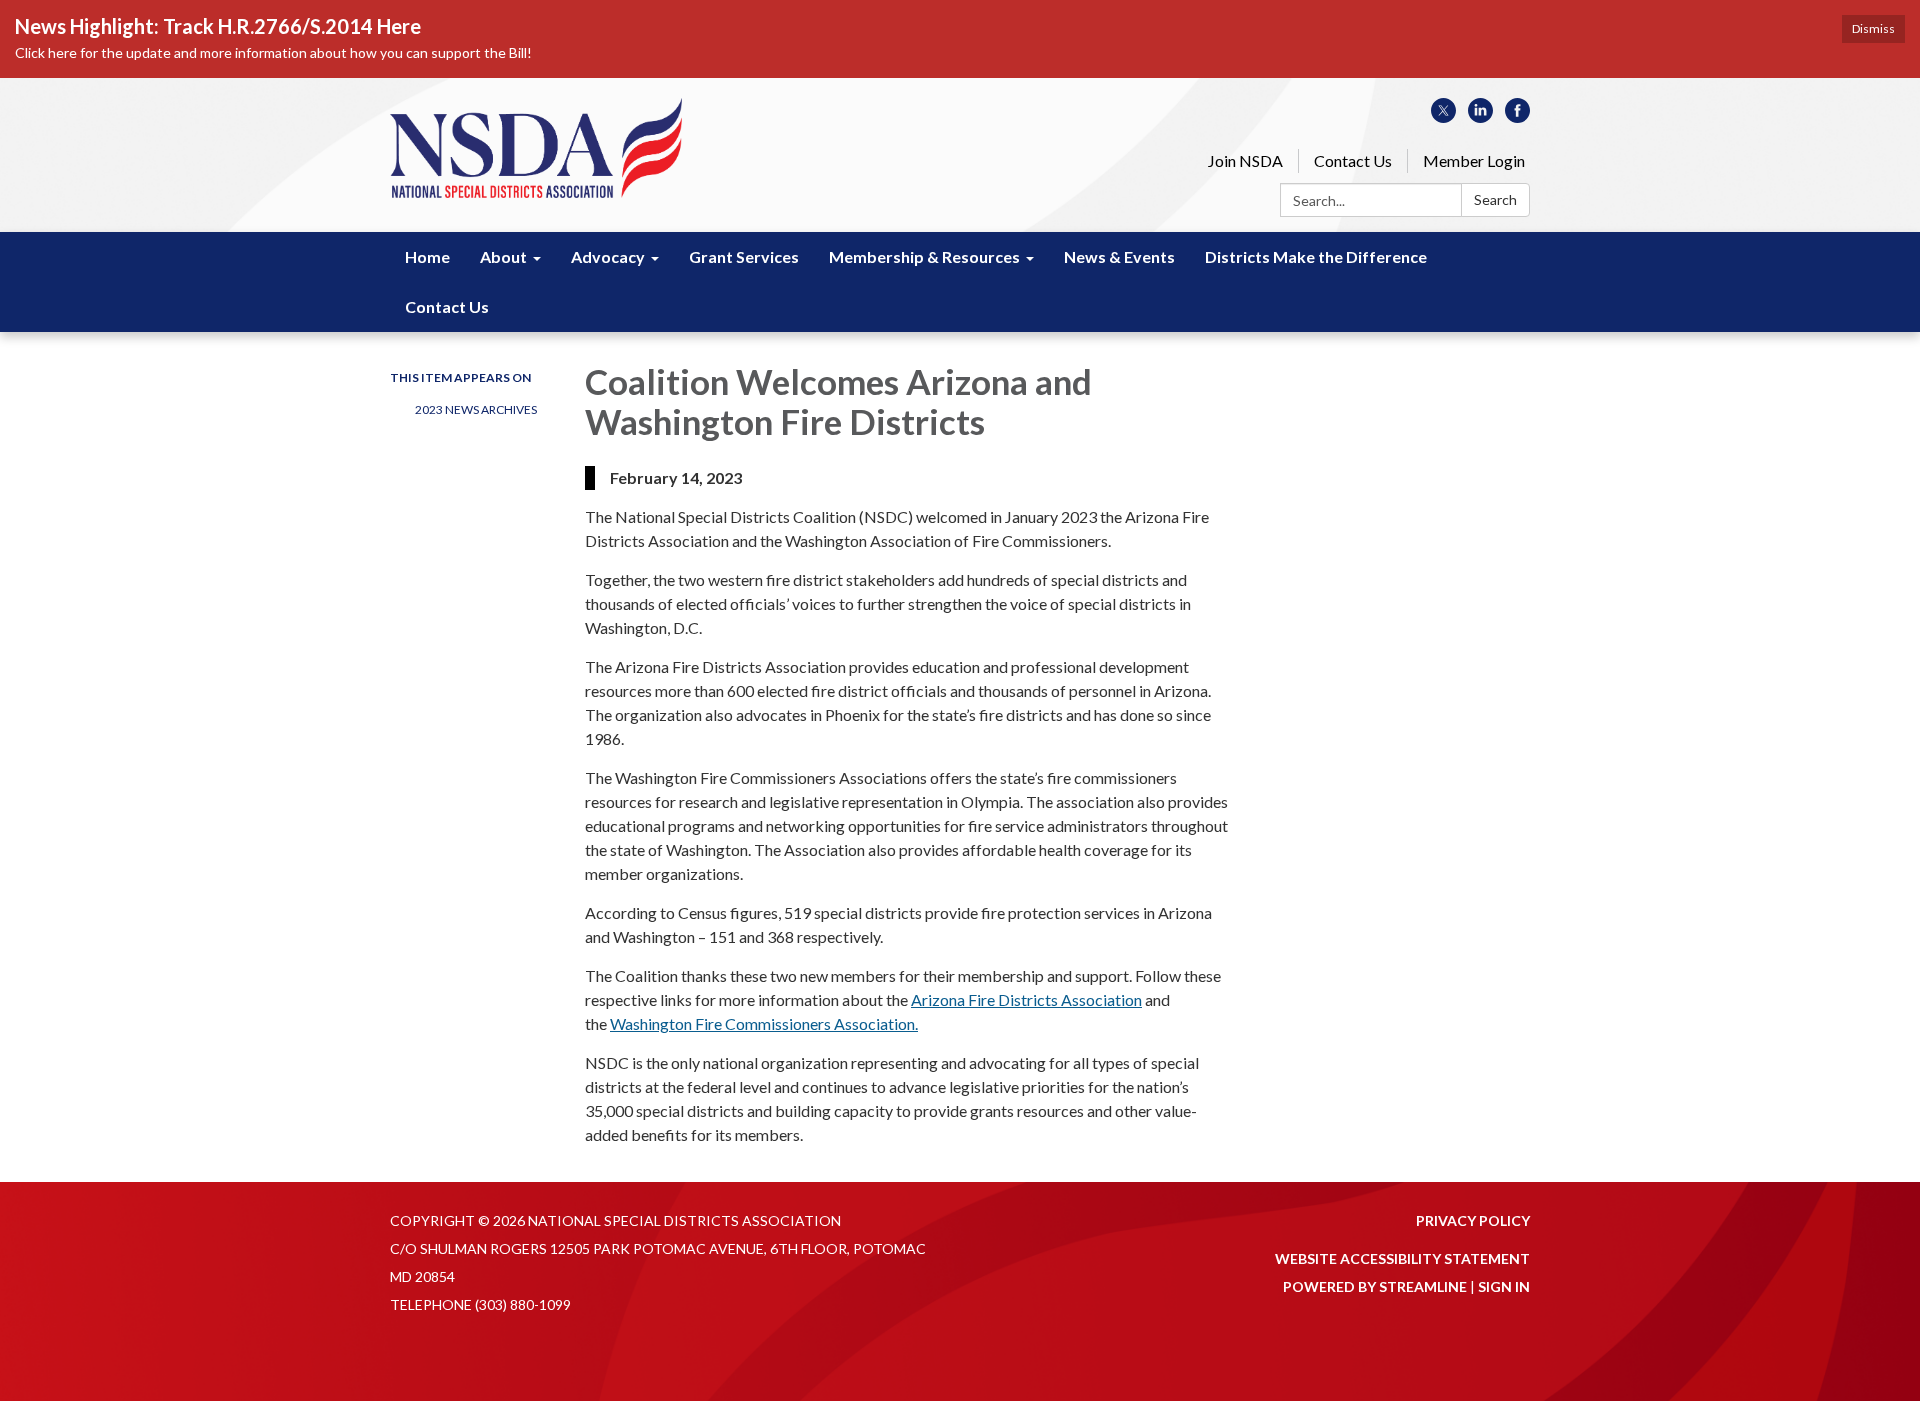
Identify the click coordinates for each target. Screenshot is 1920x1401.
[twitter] (1443, 116)
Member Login (1474, 160)
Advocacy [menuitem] (608, 256)
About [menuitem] (503, 256)
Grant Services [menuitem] (744, 256)
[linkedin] (1480, 116)
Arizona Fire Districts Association (1026, 999)
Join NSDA (1245, 160)
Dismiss (1873, 28)
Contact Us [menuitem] (447, 306)
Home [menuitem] (427, 256)
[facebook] (1517, 116)
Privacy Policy (1473, 1220)
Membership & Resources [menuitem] (924, 256)
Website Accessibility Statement (1402, 1258)
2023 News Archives (476, 409)
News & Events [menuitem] (1119, 256)
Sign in (1504, 1286)
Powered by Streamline (1375, 1286)
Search (1495, 199)
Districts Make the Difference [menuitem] (1316, 256)
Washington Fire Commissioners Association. (764, 1023)
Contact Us (1353, 160)
